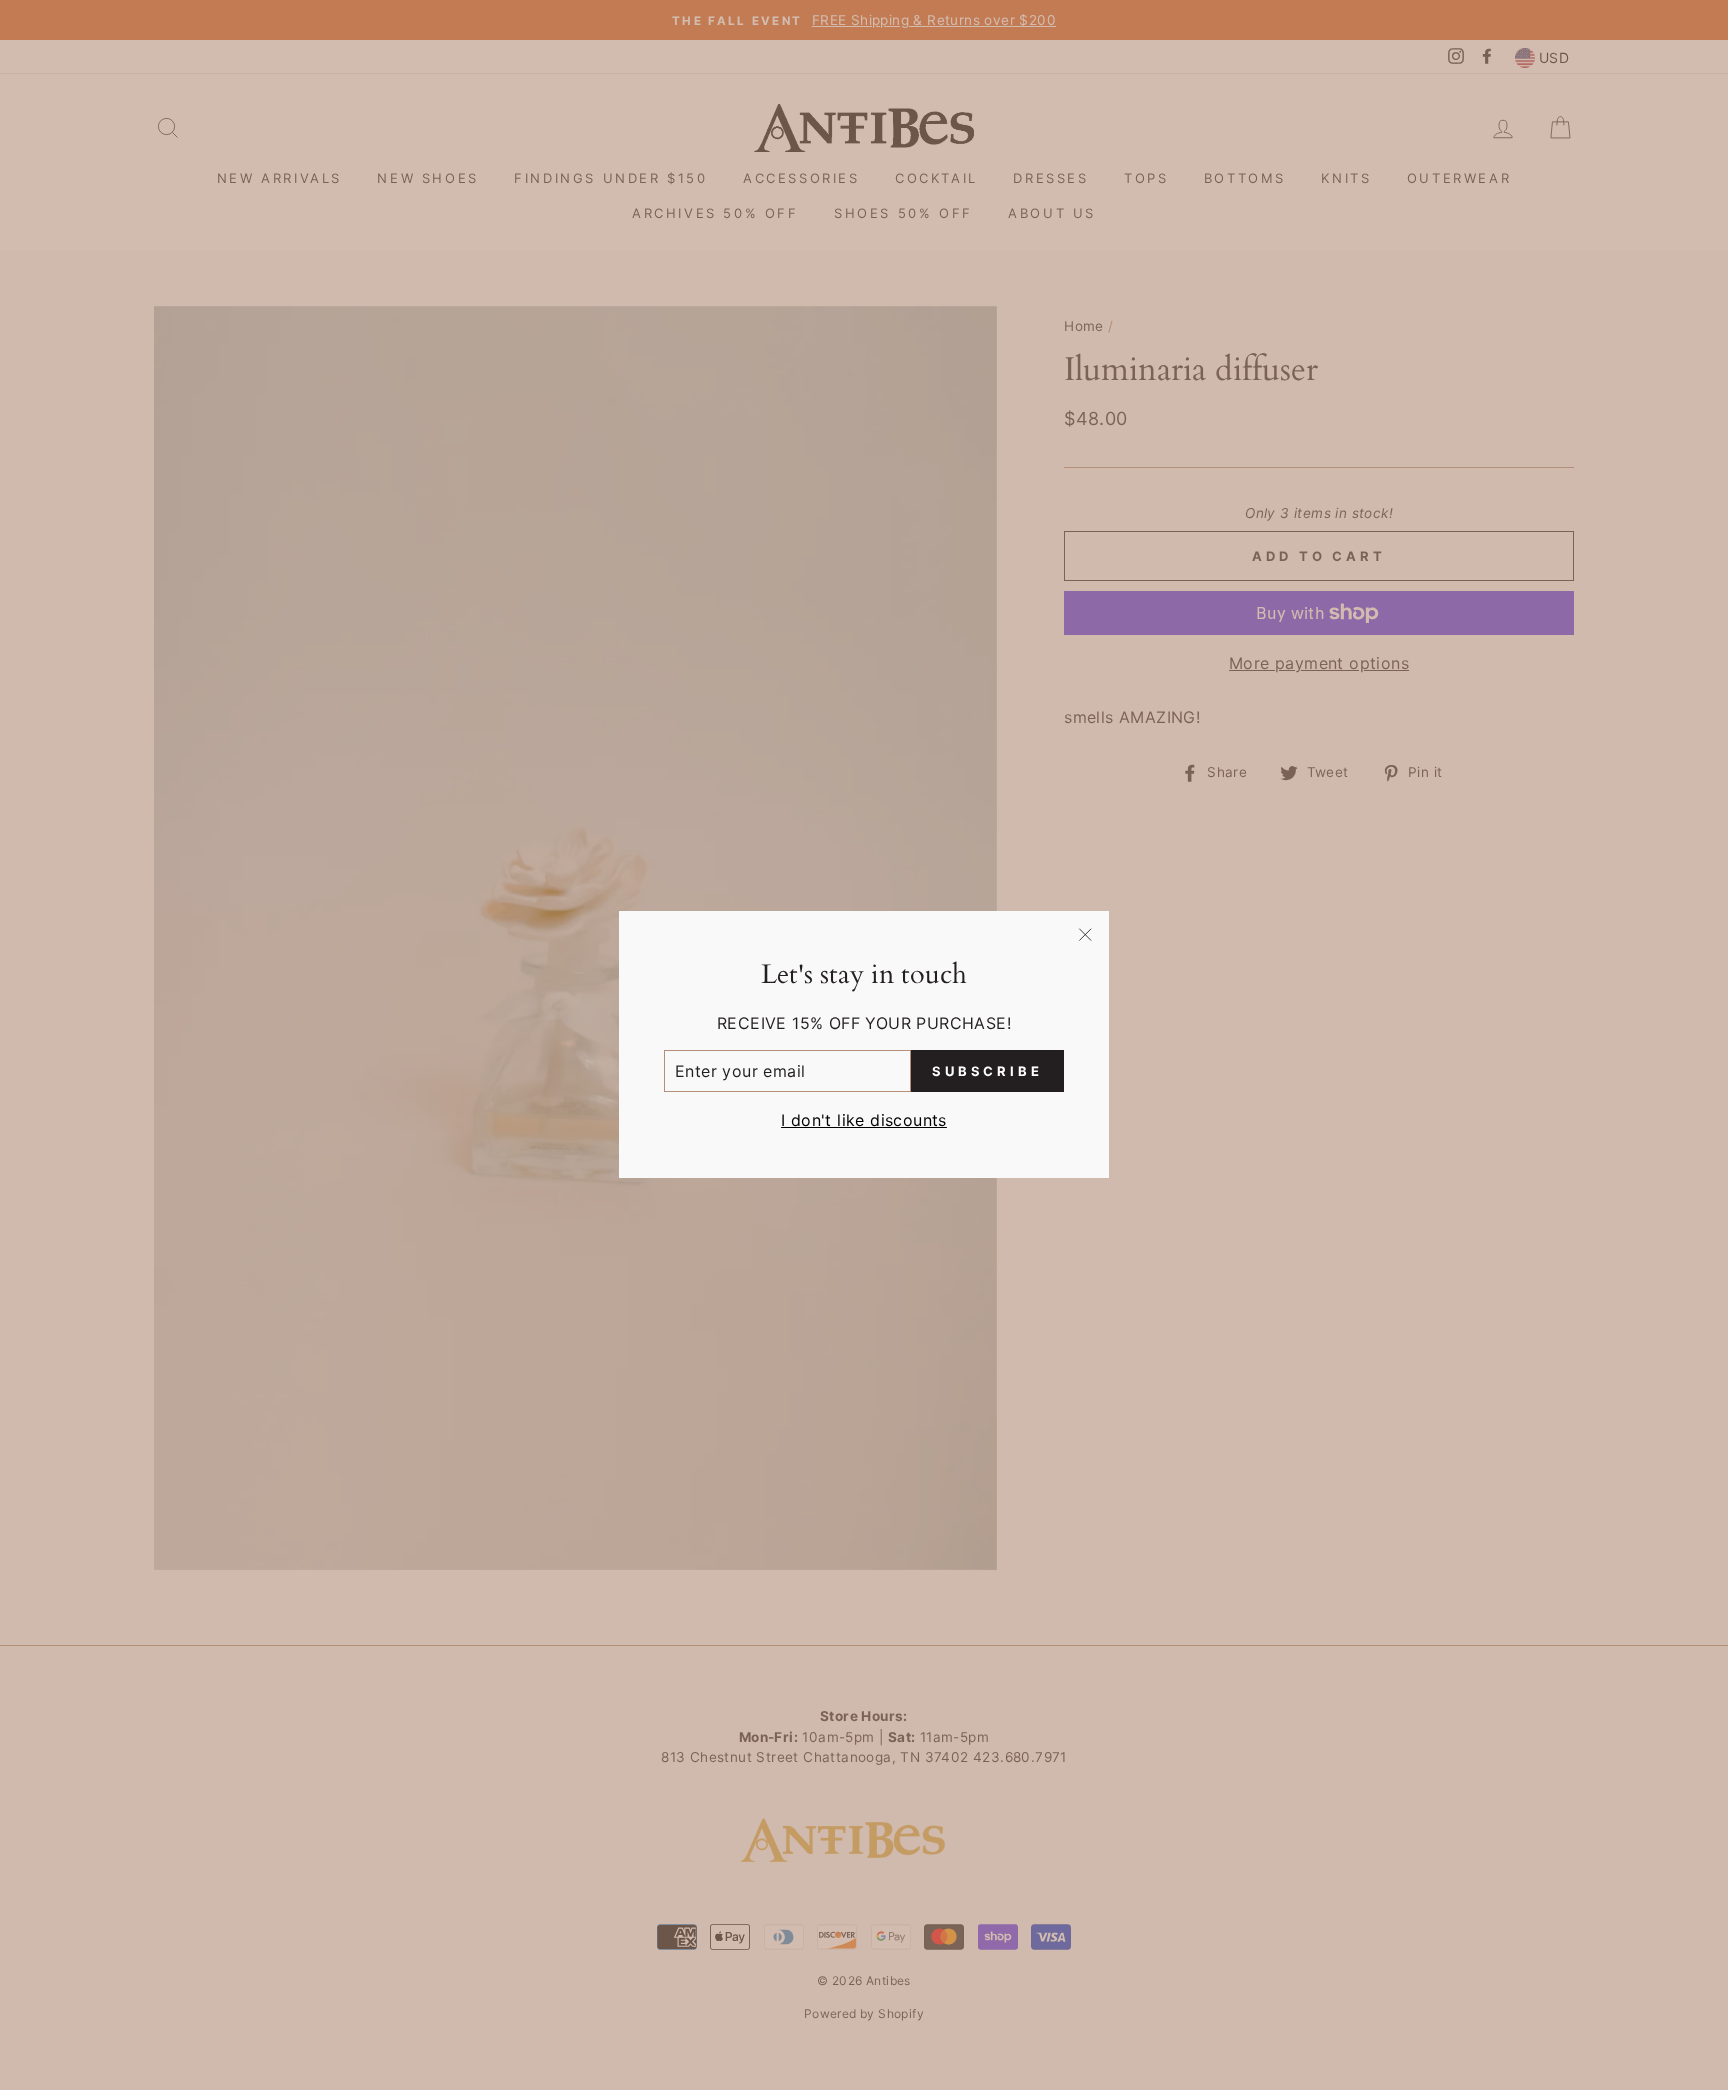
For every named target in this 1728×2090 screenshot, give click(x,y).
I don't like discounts (864, 1121)
